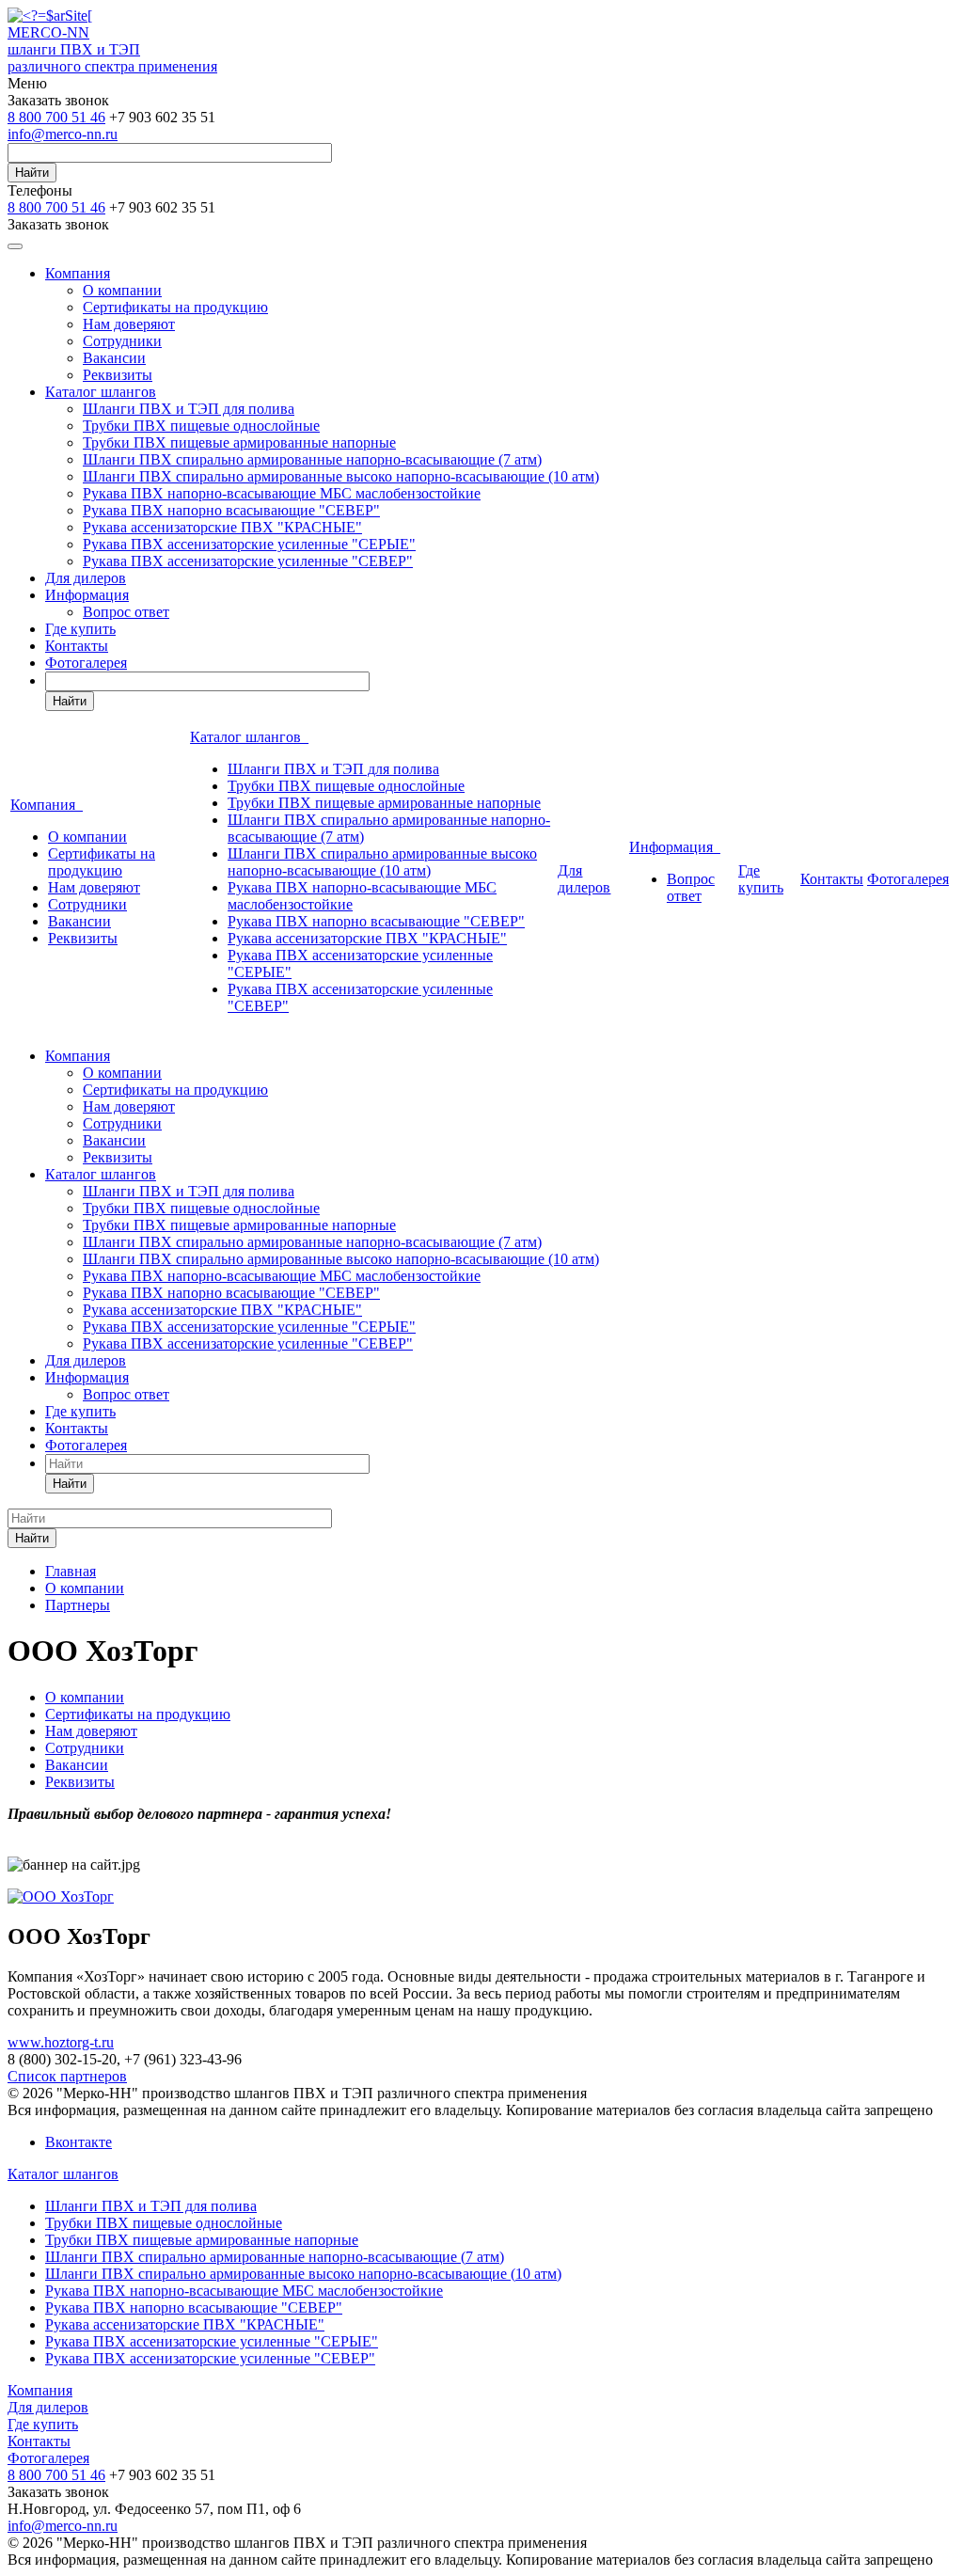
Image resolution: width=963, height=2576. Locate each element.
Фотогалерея (86, 663)
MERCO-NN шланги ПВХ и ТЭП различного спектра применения (112, 49)
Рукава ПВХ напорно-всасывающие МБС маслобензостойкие (282, 493)
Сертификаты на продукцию (175, 307)
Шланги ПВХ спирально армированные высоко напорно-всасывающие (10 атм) (341, 476)
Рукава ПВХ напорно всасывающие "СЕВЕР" (231, 510)
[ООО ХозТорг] (61, 1896)
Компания (78, 273)
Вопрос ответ (126, 612)
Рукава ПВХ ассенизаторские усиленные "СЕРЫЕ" (249, 544)
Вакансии (114, 358)
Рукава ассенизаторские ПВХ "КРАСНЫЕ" (222, 527)
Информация (87, 595)
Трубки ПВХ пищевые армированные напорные (239, 443)
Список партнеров (67, 2076)
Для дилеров (86, 578)
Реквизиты (118, 375)
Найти (32, 173)
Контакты (77, 646)
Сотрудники (122, 341)
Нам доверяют (129, 324)
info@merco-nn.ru (63, 134)
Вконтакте (79, 2142)
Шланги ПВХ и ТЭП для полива (189, 409)
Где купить (80, 629)
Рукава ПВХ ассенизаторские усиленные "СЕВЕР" (248, 561)
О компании (122, 290)
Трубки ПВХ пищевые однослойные (201, 426)
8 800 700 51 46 (56, 117)
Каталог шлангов (101, 392)
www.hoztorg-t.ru (61, 2042)
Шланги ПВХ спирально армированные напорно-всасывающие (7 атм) (312, 459)
